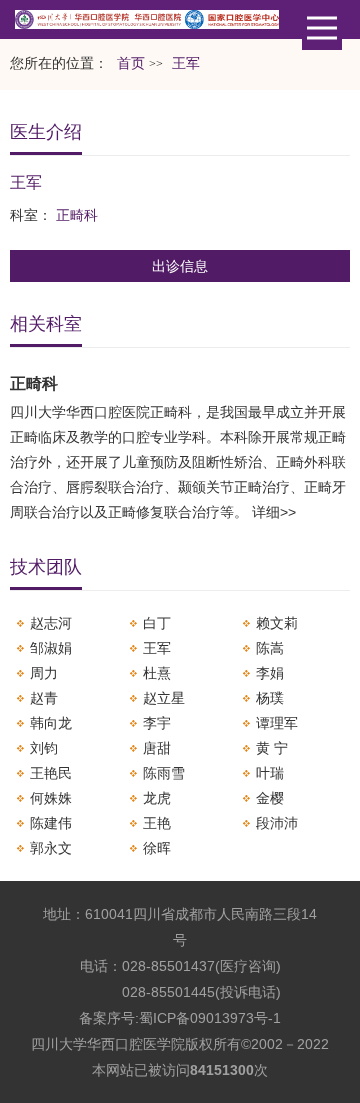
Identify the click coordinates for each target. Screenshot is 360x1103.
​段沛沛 (277, 823)
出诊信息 (180, 266)
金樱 (270, 798)
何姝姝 (51, 798)
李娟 (270, 673)
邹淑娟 (51, 648)
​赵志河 (51, 623)
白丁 (157, 623)
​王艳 (157, 823)
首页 (131, 63)
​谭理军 (277, 723)
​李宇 (157, 723)
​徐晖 (157, 848)
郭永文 (51, 848)
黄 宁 (272, 748)
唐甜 (157, 748)
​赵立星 (164, 698)
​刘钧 (44, 748)
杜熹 (157, 673)
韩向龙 (51, 723)
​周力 (44, 673)
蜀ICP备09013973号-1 (210, 1018)
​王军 (157, 648)
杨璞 (270, 698)
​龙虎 (157, 798)
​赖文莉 (277, 623)
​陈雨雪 (164, 773)
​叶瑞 (270, 773)
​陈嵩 (270, 648)
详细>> (274, 512)
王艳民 (51, 773)
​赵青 (44, 698)
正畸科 (77, 215)
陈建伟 (51, 823)
